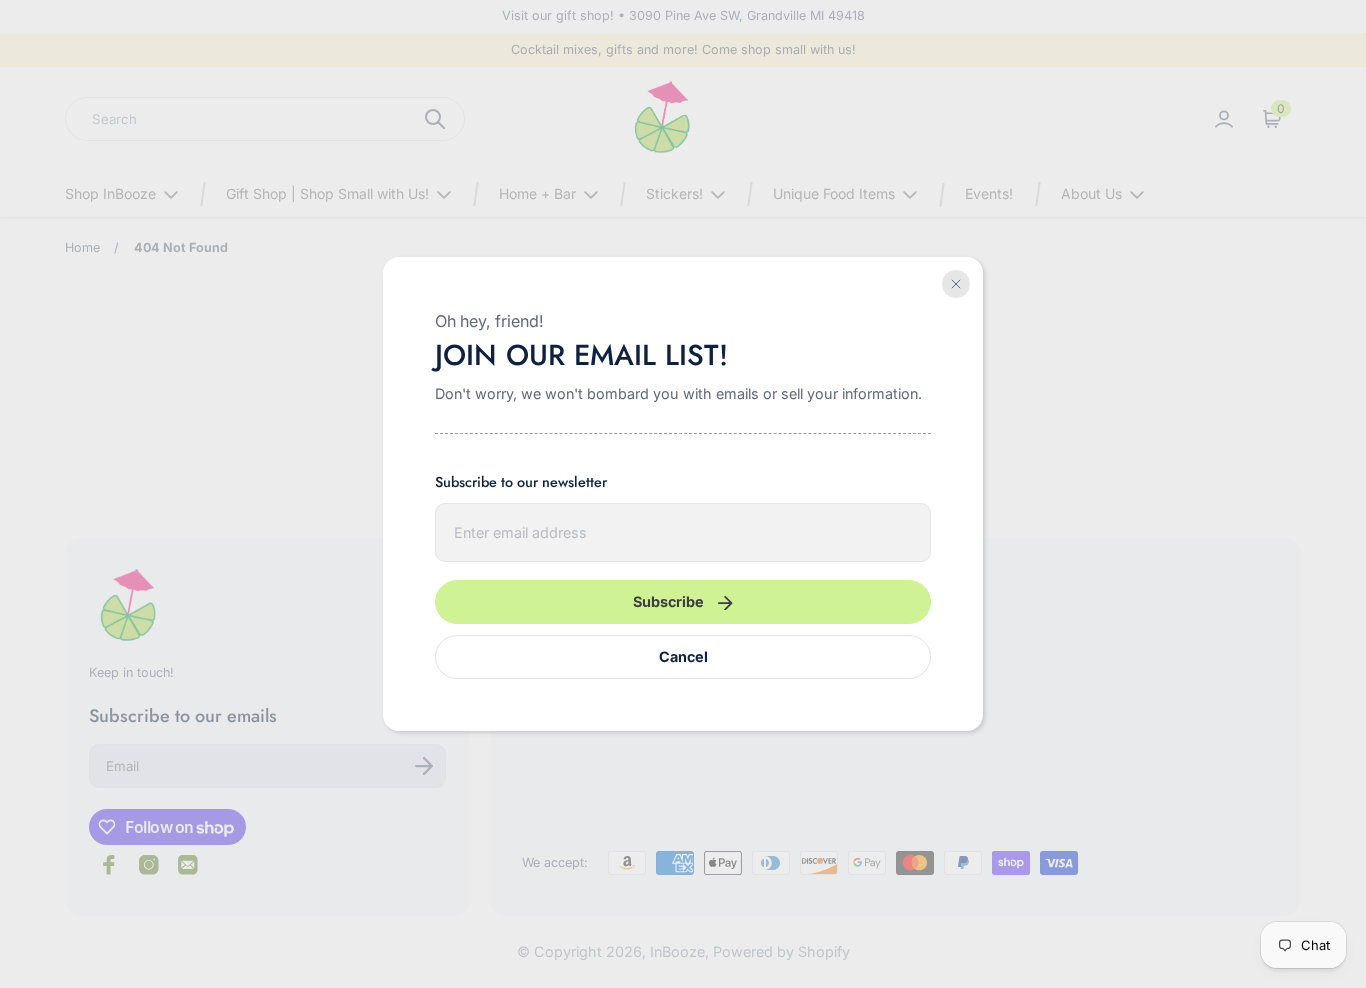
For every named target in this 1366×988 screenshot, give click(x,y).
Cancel (683, 656)
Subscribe (668, 601)
